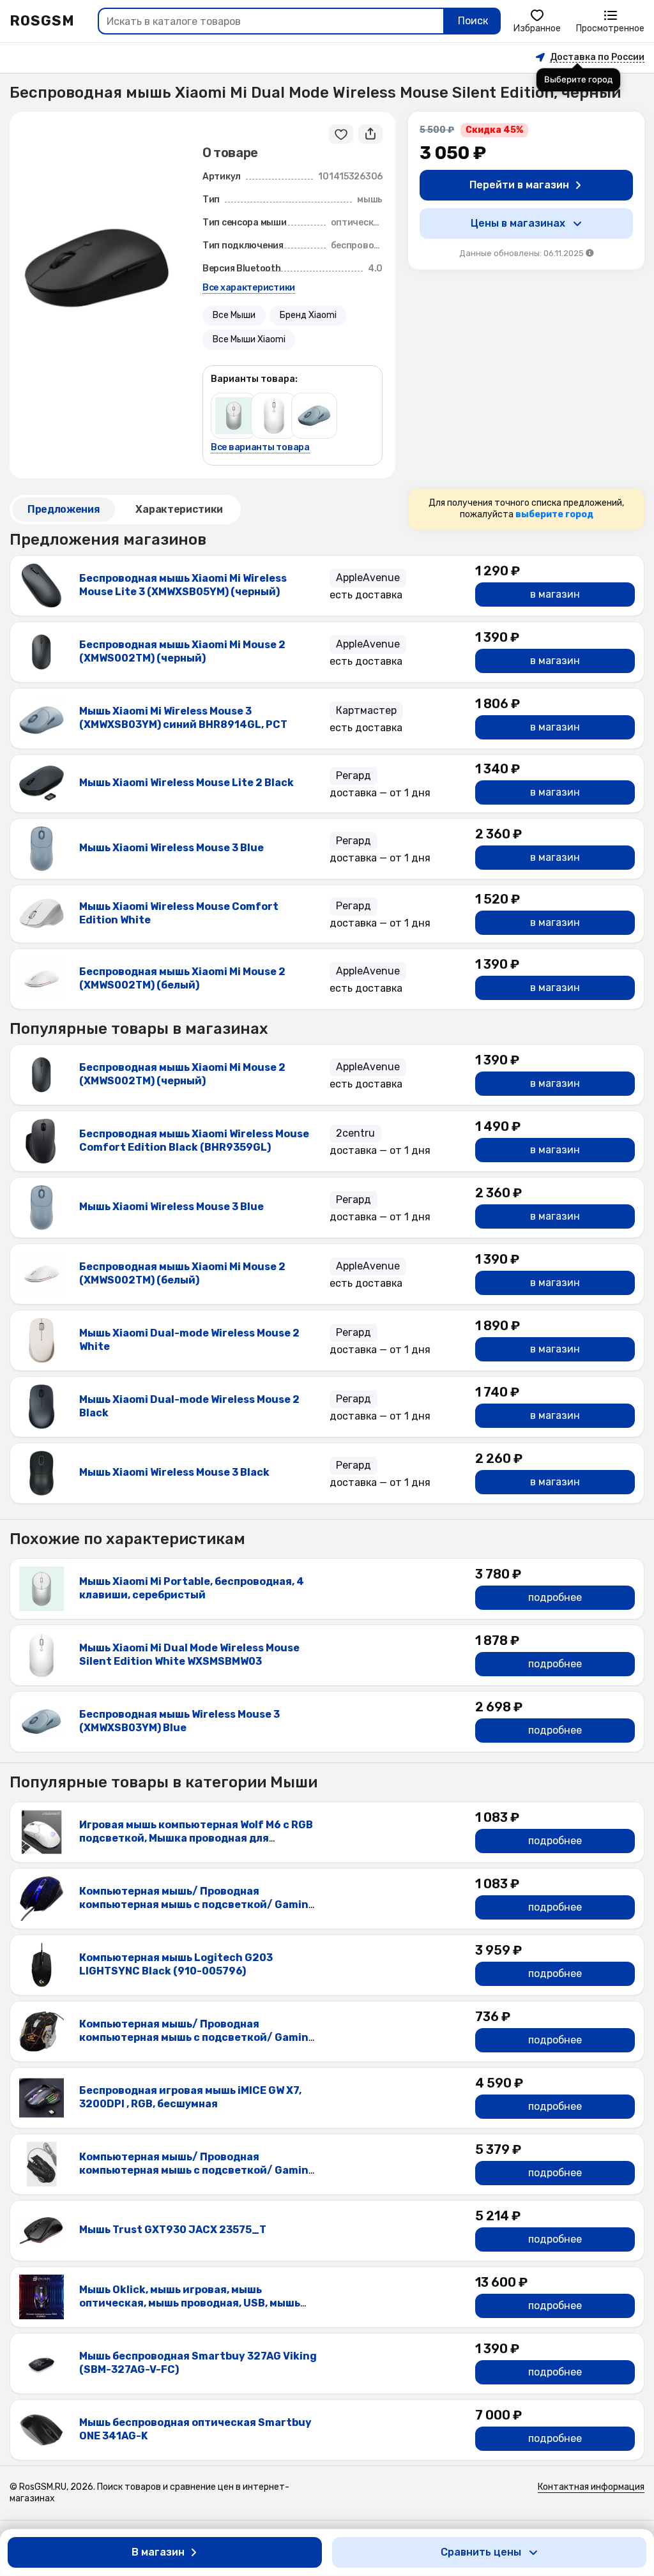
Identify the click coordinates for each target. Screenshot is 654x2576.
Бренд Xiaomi (308, 315)
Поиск (473, 21)
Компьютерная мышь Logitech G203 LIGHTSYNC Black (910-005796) (176, 1964)
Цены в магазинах (518, 223)
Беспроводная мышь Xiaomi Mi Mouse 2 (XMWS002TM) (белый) (182, 978)
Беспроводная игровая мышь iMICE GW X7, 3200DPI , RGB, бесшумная (190, 2097)
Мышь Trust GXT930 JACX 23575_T (173, 2230)
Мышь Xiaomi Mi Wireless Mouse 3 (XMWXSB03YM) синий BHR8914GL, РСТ (183, 718)
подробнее (555, 1597)
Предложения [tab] (64, 509)
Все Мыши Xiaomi (249, 339)
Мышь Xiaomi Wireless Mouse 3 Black (174, 1472)
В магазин (158, 2552)
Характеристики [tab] (179, 509)
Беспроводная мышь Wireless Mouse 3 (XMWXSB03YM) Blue (179, 1721)
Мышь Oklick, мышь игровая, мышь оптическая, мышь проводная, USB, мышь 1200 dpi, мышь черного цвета (190, 2303)
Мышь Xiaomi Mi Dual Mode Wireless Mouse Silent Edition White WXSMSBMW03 (189, 1655)
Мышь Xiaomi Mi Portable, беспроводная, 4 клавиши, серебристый (192, 1588)
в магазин (555, 594)
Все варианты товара (260, 448)
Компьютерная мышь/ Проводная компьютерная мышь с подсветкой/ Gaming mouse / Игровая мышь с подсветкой (197, 2037)
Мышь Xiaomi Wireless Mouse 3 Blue (171, 848)
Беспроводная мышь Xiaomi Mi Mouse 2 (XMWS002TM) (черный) (182, 651)
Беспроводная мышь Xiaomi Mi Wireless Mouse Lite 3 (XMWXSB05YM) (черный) (183, 585)
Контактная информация (591, 2487)
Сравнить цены (481, 2552)
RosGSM (42, 21)
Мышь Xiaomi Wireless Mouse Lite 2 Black (186, 783)
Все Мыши (234, 315)
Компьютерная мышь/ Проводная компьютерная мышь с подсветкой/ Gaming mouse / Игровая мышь (197, 1905)
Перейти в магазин (519, 185)
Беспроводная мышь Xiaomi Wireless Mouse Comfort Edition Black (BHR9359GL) (194, 1140)
